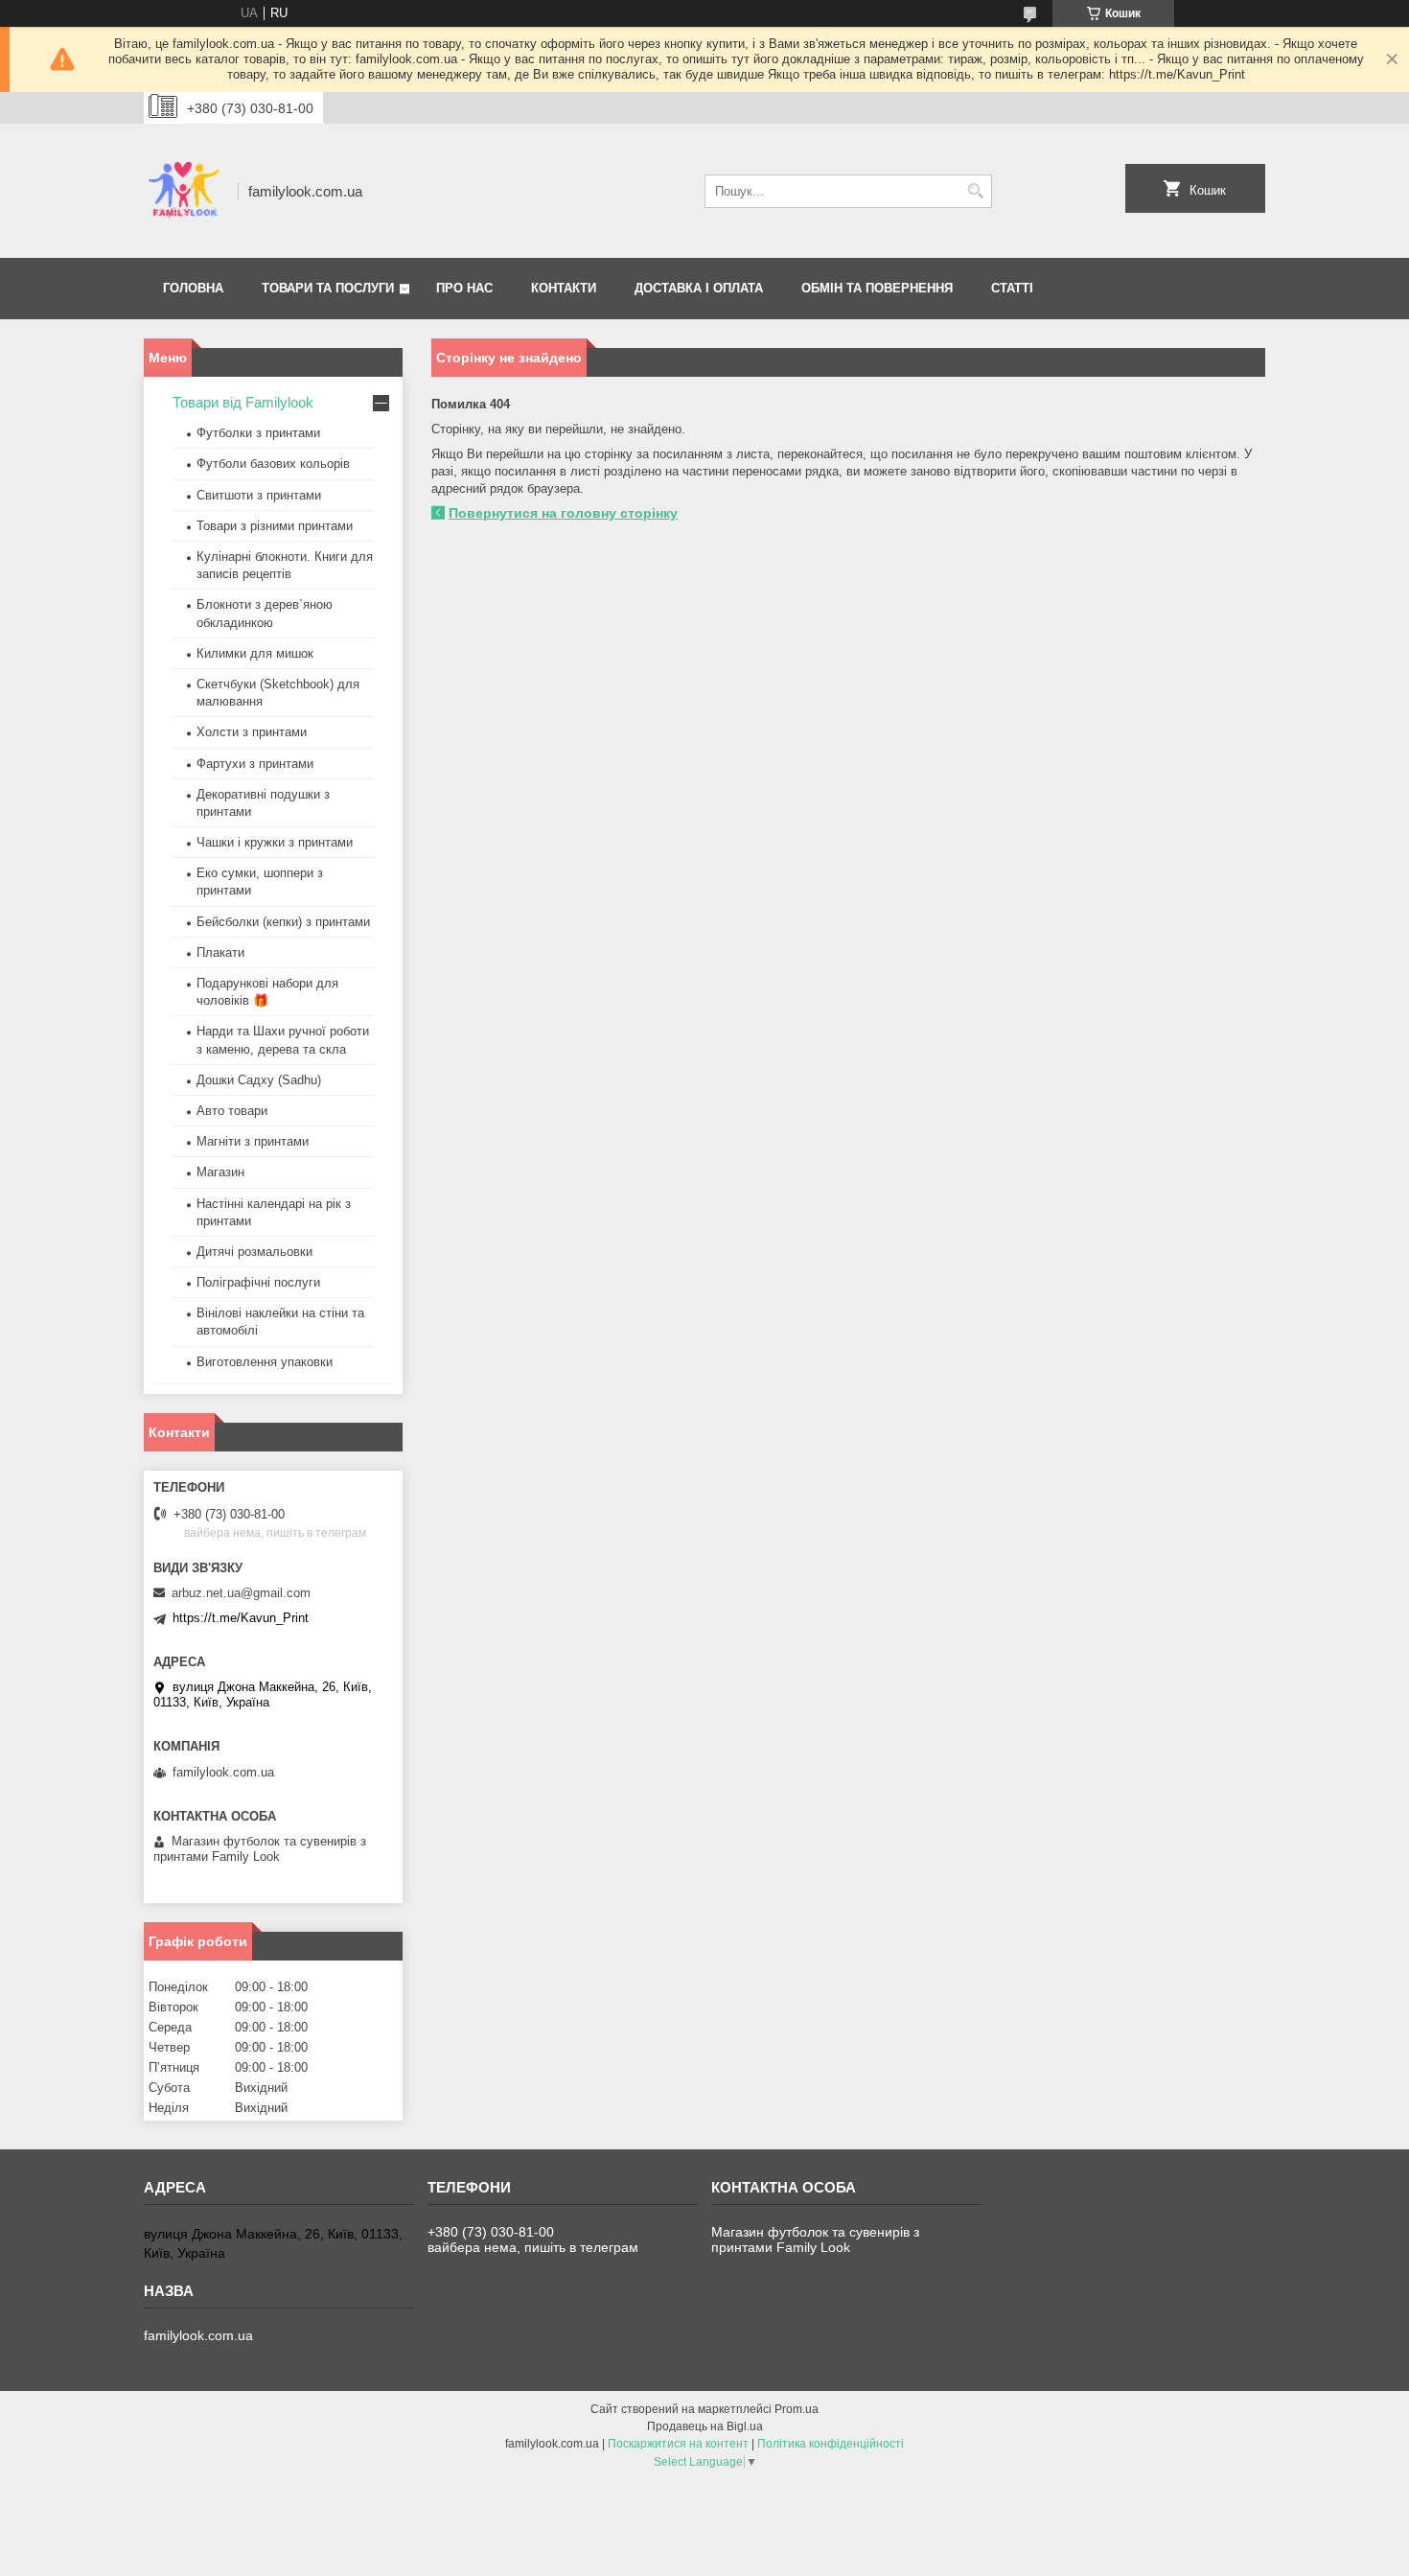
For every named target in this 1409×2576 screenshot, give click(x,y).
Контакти (564, 288)
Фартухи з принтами (255, 764)
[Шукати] (975, 191)
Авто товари (232, 1111)
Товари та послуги (328, 288)
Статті (1012, 288)
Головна (193, 288)
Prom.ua (797, 2409)
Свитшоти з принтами (259, 495)
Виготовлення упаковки (265, 1362)
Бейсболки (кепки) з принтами (283, 922)
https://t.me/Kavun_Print (241, 1618)
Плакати (220, 952)
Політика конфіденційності (831, 2444)
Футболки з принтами (258, 433)
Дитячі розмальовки (254, 1252)
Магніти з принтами (253, 1141)
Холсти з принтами (252, 732)
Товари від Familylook (243, 402)
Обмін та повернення (877, 288)
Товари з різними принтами (275, 526)
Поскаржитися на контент (678, 2444)
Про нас (464, 288)
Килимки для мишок (255, 653)
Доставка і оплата (699, 288)
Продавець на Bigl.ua (705, 2426)
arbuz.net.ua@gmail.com (241, 1593)
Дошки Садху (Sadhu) (259, 1080)
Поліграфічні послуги (258, 1282)
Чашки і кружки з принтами (275, 842)
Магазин (220, 1172)
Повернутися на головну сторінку (563, 513)
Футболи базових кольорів (273, 464)
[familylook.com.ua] (184, 191)
